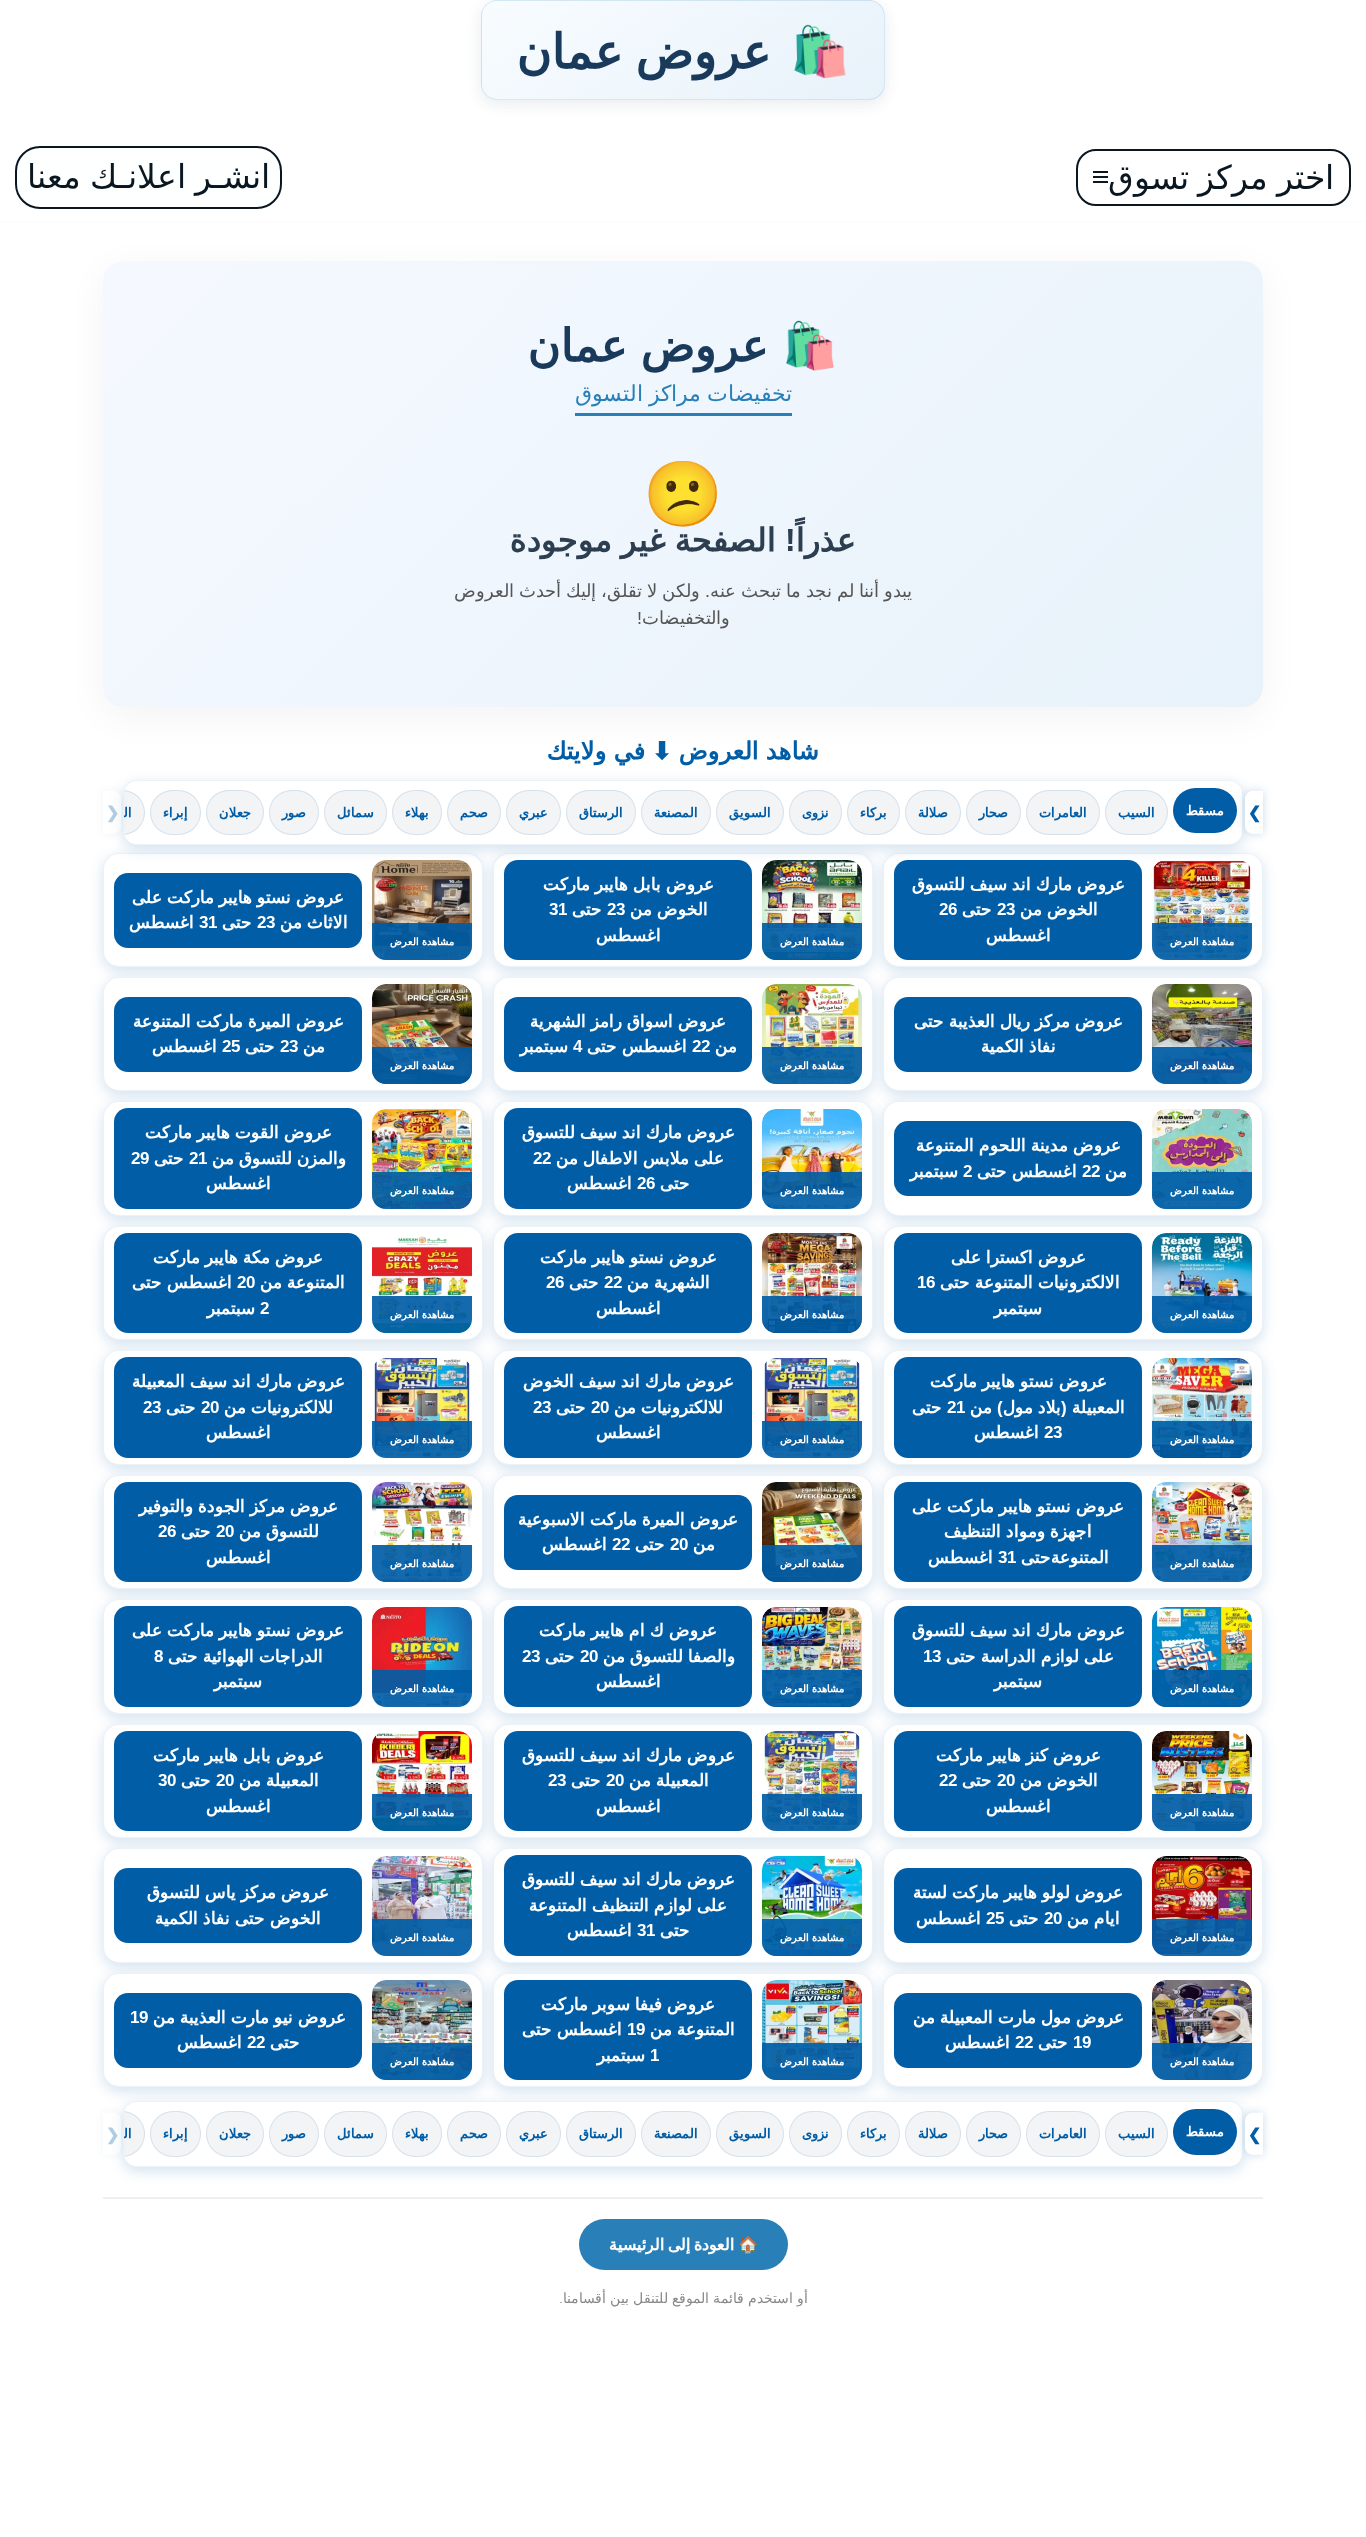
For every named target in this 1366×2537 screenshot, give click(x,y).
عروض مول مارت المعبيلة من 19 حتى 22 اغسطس (1018, 2030)
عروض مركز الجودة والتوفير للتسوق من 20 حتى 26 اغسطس (238, 1532)
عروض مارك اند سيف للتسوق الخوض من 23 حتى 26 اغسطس (1018, 910)
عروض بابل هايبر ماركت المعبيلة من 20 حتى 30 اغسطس (238, 1781)
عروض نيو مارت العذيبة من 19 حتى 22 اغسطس (238, 2030)
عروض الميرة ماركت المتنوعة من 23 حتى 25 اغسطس (238, 1034)
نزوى (815, 812)
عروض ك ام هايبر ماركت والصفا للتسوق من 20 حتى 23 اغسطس (628, 1656)
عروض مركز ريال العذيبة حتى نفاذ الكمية (1018, 1034)
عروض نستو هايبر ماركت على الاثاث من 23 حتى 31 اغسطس (238, 910)
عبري (533, 812)
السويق (750, 812)
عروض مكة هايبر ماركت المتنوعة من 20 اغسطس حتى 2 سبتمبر (238, 1283)
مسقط (1205, 810)
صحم (474, 812)
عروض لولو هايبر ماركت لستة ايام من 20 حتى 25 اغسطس (1018, 1905)
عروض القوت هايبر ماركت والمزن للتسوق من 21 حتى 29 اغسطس (238, 1158)
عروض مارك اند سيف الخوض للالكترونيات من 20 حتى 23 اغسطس (628, 1407)
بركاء (873, 812)
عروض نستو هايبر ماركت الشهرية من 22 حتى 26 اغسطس (628, 1283)
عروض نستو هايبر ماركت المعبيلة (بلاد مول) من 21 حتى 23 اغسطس (1018, 1407)
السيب (1136, 812)
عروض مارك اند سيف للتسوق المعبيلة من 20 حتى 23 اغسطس (628, 1781)
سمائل (355, 812)
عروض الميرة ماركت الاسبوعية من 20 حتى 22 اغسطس (628, 1532)
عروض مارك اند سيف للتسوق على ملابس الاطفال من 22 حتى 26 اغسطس (628, 1158)
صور (294, 812)
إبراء (175, 812)
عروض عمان (683, 50)
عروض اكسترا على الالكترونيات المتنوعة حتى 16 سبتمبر (1018, 1283)
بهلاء (417, 812)
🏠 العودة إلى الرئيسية (683, 2244)
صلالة (933, 812)
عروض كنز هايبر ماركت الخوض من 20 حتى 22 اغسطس (1018, 1781)
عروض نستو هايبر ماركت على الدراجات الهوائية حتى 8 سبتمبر (238, 1656)
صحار (993, 812)
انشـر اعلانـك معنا (148, 176)
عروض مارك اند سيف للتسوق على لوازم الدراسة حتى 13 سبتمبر (1018, 1656)
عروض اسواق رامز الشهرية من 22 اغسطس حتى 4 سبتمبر (628, 1034)
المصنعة (676, 812)
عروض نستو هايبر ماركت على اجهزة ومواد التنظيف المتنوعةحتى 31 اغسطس (1018, 1532)
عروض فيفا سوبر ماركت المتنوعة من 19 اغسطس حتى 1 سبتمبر (628, 2030)
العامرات (1063, 812)
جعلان (235, 812)
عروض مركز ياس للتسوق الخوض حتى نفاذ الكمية (238, 1905)
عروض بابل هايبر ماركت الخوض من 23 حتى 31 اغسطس (628, 910)
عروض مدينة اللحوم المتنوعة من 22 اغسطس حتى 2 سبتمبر (1018, 1158)
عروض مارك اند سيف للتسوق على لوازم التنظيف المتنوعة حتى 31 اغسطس (628, 1905)
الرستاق (601, 812)
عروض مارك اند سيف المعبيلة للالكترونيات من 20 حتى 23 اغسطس (238, 1407)
